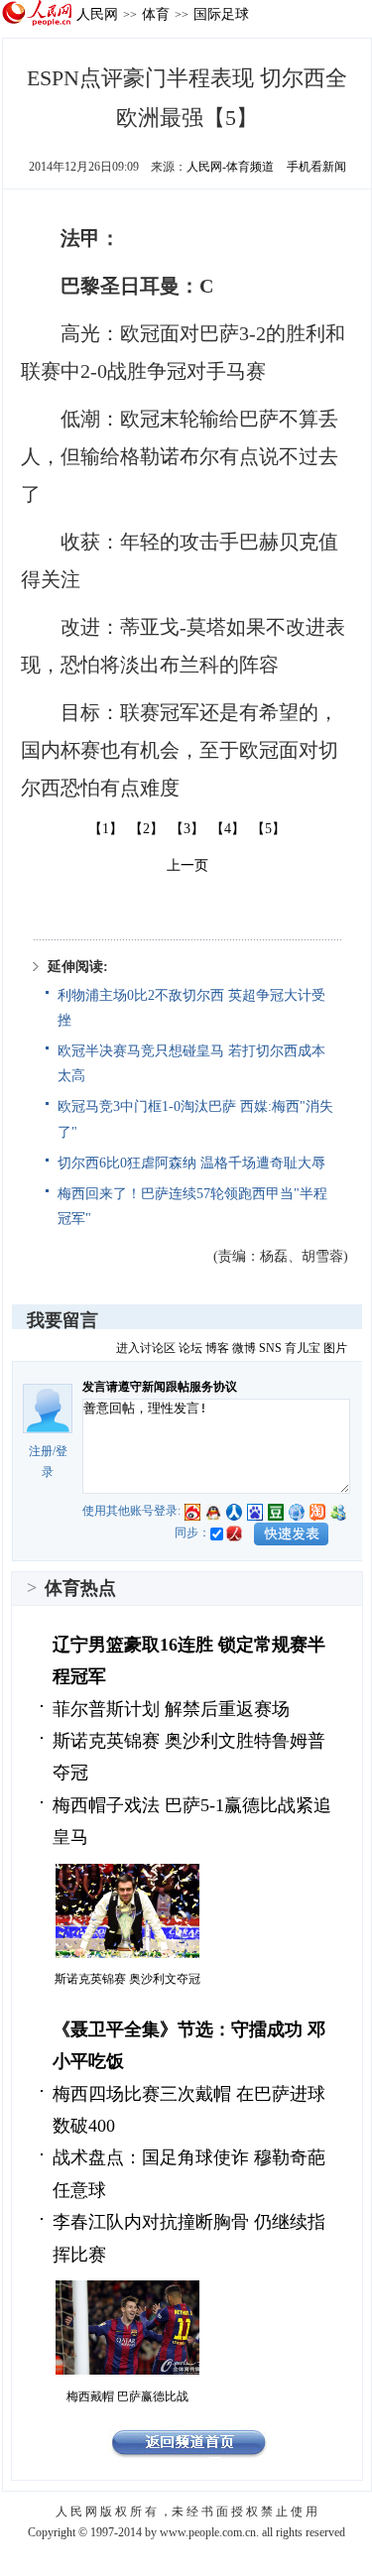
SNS (270, 1348)
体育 (156, 14)
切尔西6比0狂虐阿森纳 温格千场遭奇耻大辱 (191, 1163)
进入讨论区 (146, 1348)
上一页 (187, 865)
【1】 (106, 829)
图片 (335, 1348)
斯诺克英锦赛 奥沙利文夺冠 (127, 1979)
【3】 (187, 829)
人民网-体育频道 (230, 167)
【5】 (268, 829)
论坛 (190, 1348)
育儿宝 (303, 1348)
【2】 (146, 829)
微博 (244, 1348)
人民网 (97, 14)
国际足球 (221, 14)
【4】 (228, 829)
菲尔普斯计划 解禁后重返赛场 (171, 1709)
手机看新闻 (316, 167)
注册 (41, 1451)
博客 (217, 1348)
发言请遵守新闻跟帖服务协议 (160, 1387)
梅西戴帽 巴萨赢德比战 (127, 2396)
